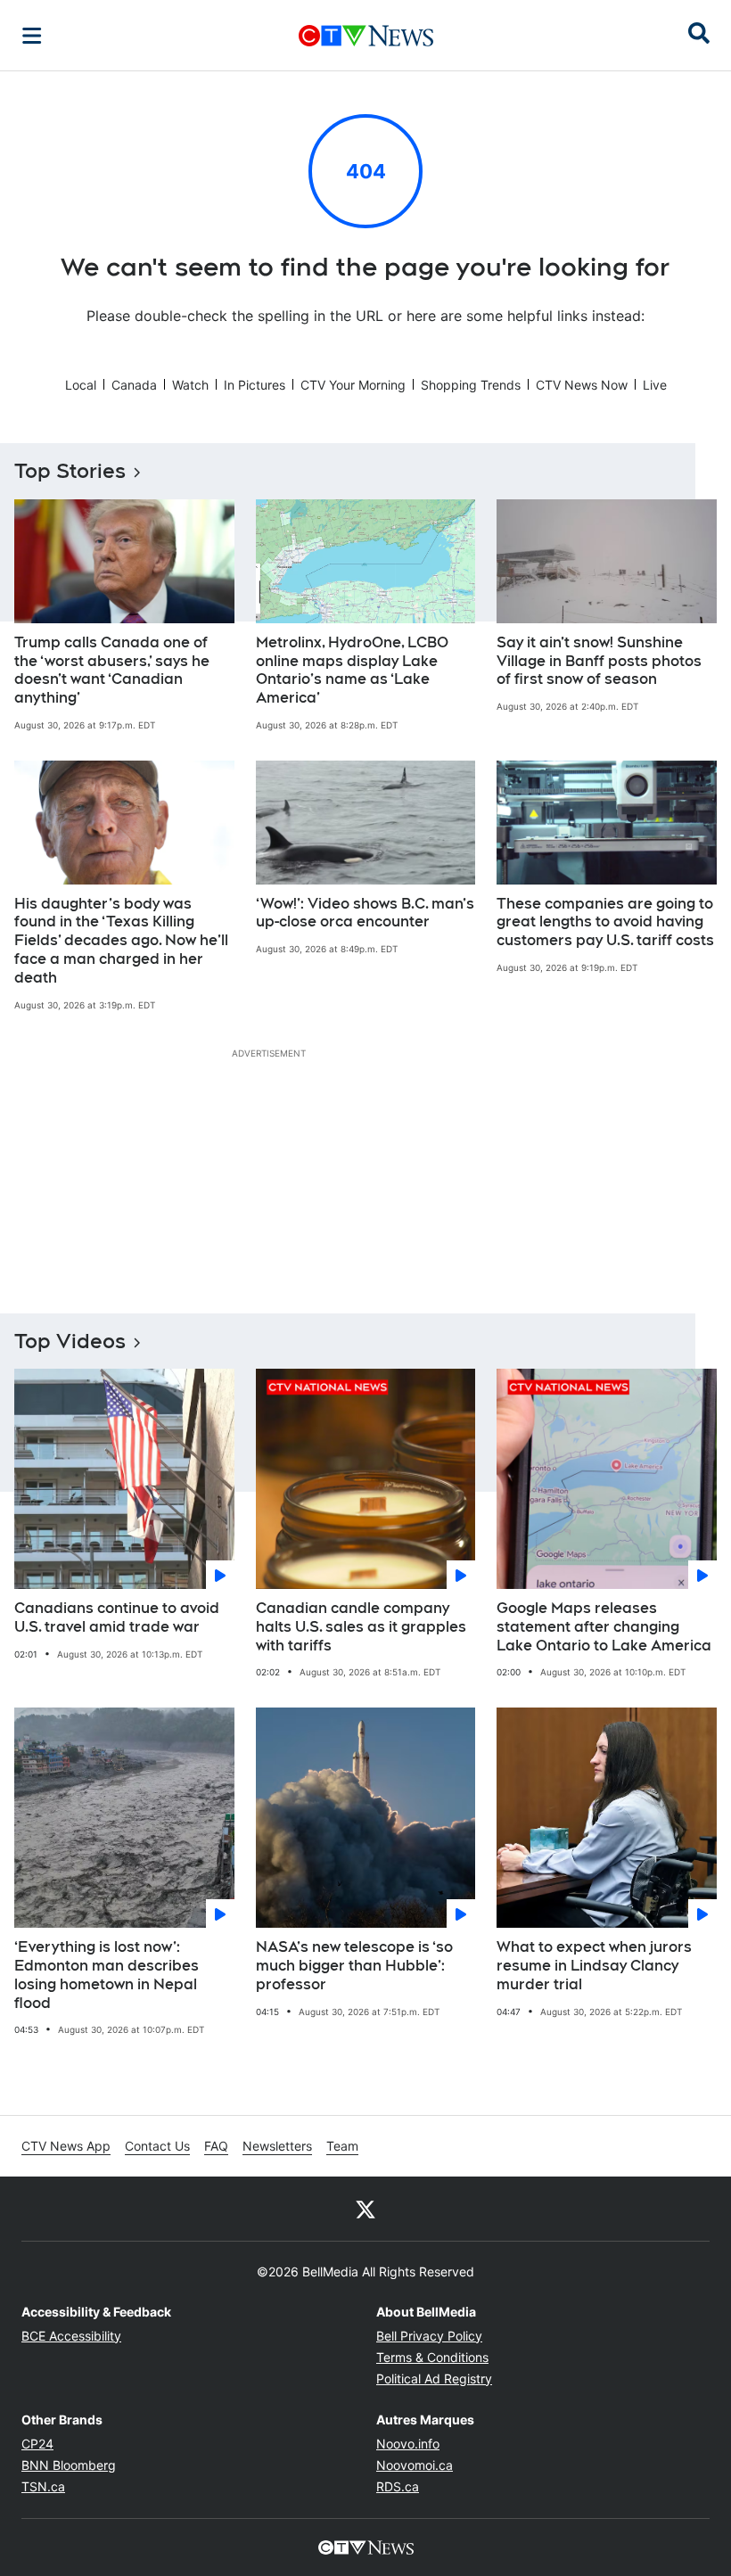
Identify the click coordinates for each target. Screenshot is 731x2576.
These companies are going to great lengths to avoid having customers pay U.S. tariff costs (605, 922)
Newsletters (277, 2146)
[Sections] (32, 36)
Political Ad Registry (434, 2378)
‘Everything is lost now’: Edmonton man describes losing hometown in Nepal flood (107, 1975)
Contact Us (157, 2146)
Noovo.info (408, 2444)
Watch (190, 385)
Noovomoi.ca (415, 2465)
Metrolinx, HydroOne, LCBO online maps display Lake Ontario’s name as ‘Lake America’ (352, 670)
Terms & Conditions (432, 2357)
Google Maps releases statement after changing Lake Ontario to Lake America (604, 1627)
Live (655, 385)
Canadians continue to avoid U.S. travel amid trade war (117, 1617)
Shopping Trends (471, 385)
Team (342, 2146)
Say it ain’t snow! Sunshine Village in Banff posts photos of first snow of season (599, 661)
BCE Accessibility (71, 2336)
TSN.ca (43, 2486)
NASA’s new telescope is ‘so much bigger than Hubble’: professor (354, 1966)
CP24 (37, 2444)
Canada (134, 385)
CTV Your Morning (353, 385)
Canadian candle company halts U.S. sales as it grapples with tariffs (361, 1627)
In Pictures (255, 385)
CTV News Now (582, 385)
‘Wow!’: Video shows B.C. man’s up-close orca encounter (365, 913)
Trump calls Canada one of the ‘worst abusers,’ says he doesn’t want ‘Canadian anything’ (112, 670)
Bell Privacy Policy (429, 2336)
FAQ (216, 2146)
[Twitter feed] (365, 2209)
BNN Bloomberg (69, 2465)
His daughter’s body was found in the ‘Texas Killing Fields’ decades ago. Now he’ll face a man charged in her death (121, 941)
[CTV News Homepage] (366, 36)
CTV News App (66, 2146)
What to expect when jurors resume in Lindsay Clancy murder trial (594, 1966)
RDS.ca (398, 2486)
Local (81, 385)
